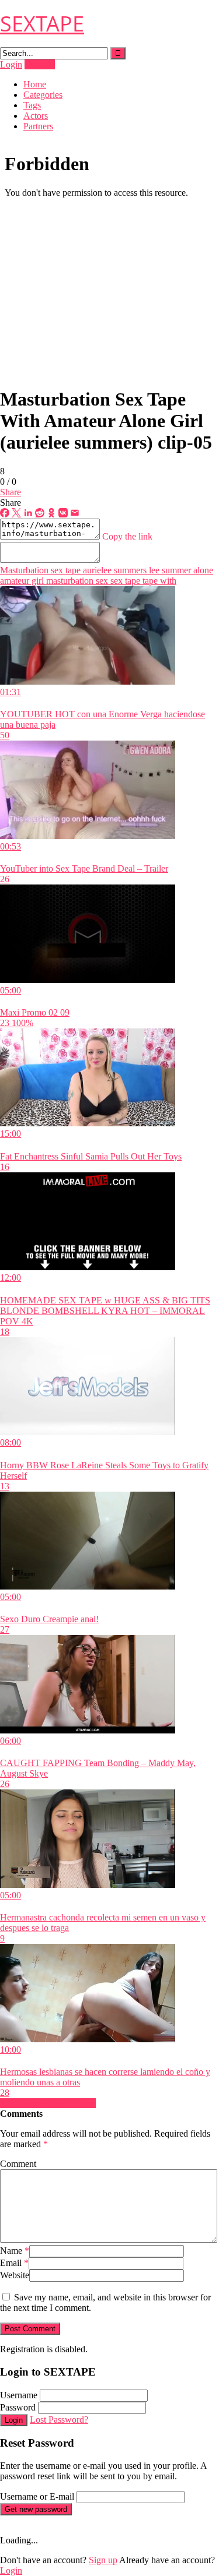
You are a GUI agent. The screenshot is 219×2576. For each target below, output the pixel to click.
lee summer (169, 570)
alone (202, 570)
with (167, 581)
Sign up (103, 2560)
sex (101, 581)
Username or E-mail (37, 2496)
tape (149, 581)
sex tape (124, 581)
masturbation (69, 581)
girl (36, 581)
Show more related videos (48, 2103)
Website (15, 2275)
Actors (36, 116)
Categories (43, 95)
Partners (38, 126)
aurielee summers (114, 570)
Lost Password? (59, 2420)
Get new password (36, 2509)
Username (19, 2395)
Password (18, 2407)
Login (11, 64)
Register (40, 64)
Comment (18, 2164)
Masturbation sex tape (40, 570)
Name (15, 2251)
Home (35, 84)
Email (14, 2263)
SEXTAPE (42, 24)
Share (11, 492)
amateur (15, 581)
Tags (32, 105)
